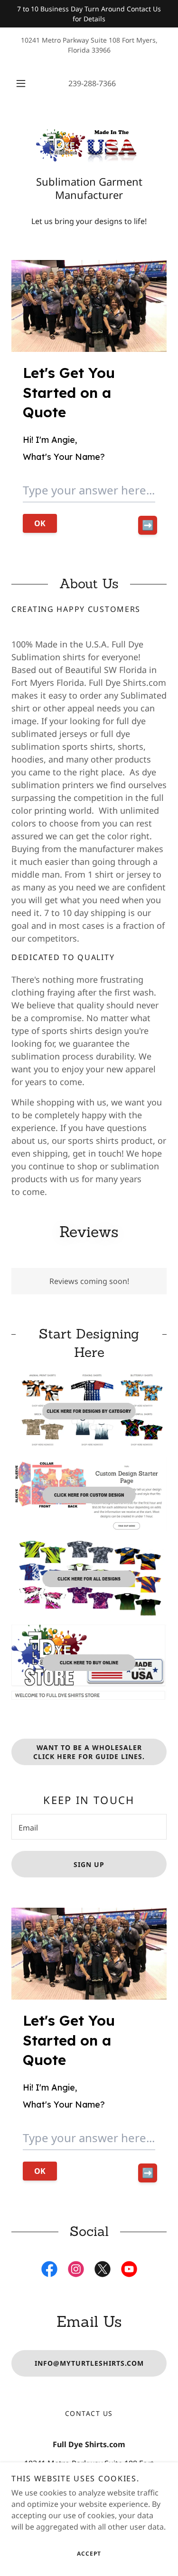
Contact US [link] (89, 2413)
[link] (89, 145)
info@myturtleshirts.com (89, 2363)
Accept (89, 2554)
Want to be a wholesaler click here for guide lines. (89, 1752)
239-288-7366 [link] (92, 83)
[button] (21, 83)
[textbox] (89, 1827)
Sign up (89, 1864)
